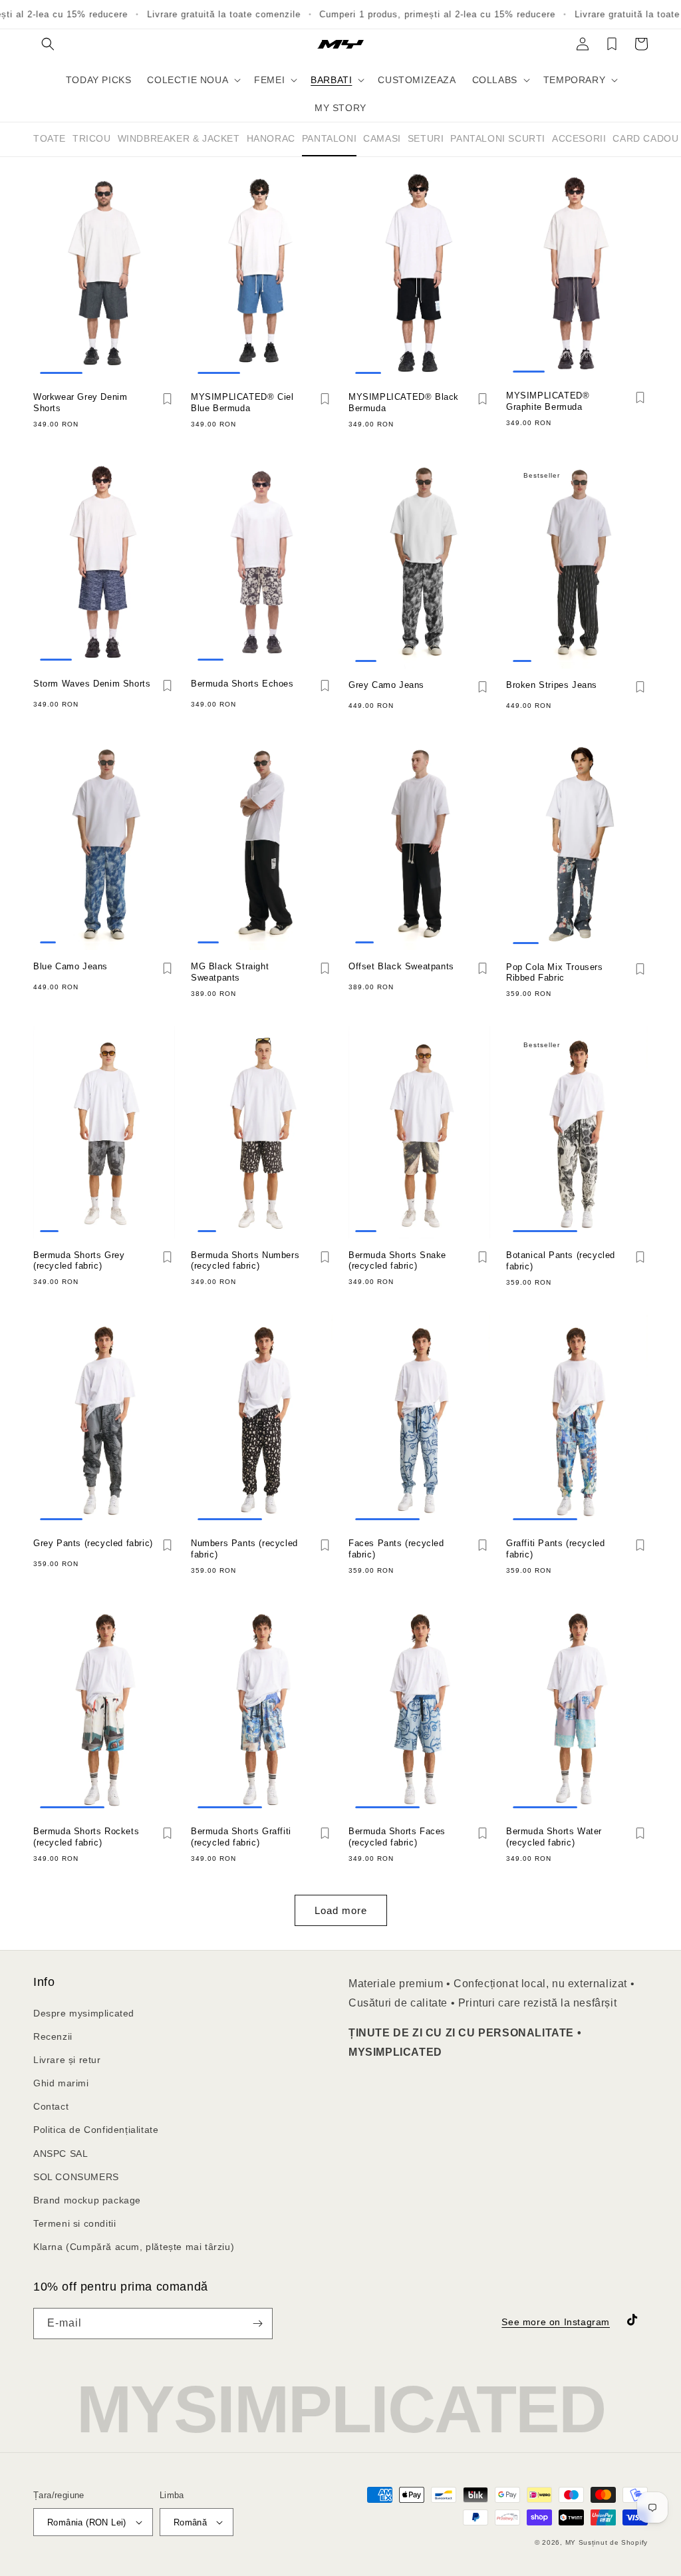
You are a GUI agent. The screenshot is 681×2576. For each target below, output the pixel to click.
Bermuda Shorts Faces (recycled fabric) (397, 1837)
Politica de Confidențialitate (96, 2130)
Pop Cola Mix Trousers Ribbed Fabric (555, 973)
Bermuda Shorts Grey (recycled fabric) (79, 1261)
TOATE (50, 138)
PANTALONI (329, 138)
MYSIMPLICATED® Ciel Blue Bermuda (242, 402)
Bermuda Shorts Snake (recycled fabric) (397, 1261)
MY (571, 2542)
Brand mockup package (87, 2200)
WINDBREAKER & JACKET (179, 138)
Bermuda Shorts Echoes (242, 684)
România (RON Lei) (87, 2522)
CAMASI (382, 138)
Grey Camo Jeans (386, 685)
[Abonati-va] (257, 2324)
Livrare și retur (67, 2060)
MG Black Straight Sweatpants (230, 972)
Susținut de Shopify (613, 2542)
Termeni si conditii (74, 2223)
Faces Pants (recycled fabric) (396, 1549)
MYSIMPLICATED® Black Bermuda (404, 402)
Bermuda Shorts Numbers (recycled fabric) (245, 1261)
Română (190, 2522)
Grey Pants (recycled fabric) (93, 1543)
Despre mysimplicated (84, 2013)
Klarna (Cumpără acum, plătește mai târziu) (134, 2247)
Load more (341, 1910)
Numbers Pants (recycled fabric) (244, 1549)
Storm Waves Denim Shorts (92, 684)
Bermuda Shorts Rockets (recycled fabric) (86, 1837)
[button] (48, 44)
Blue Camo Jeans (70, 966)
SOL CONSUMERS (76, 2177)
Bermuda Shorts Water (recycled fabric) (554, 1837)
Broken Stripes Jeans (552, 685)
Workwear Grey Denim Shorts (80, 402)
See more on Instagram (556, 2322)
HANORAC (271, 138)
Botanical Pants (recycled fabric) (561, 1261)
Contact (51, 2106)
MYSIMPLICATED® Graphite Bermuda (548, 401)
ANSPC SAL (61, 2154)
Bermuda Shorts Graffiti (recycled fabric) (241, 1837)
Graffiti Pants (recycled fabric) (555, 1549)
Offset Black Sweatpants (401, 966)
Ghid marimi (61, 2083)
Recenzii (53, 2036)
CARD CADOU (645, 138)
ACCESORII (579, 138)
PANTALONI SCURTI (498, 138)
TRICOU (92, 138)
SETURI (426, 138)
